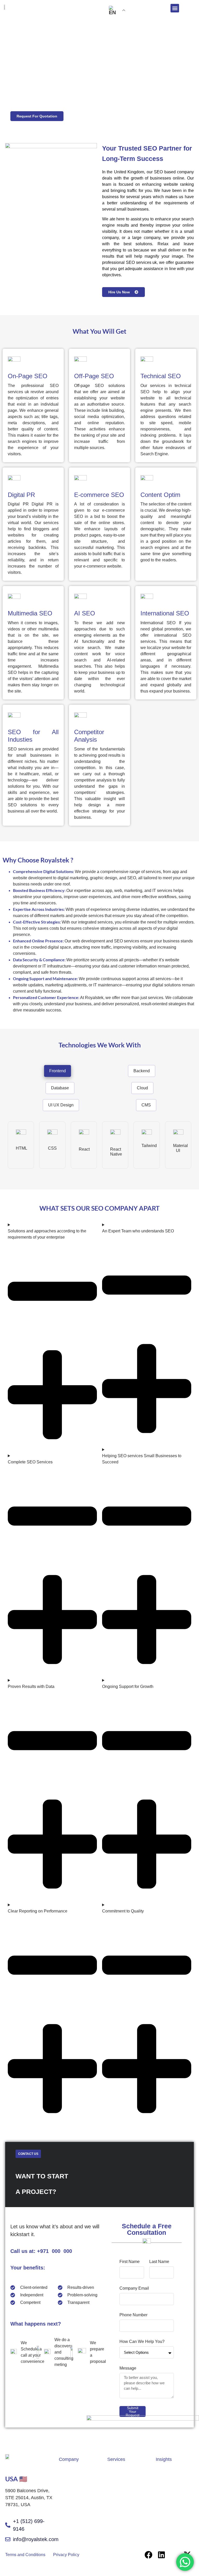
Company (69, 2459)
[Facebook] (148, 2555)
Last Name (159, 2262)
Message (128, 2368)
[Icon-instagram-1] (174, 2555)
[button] (175, 8)
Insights (164, 2459)
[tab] (58, 1071)
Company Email (134, 2288)
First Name (130, 2262)
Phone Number (133, 2315)
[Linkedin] (161, 2555)
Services (116, 2459)
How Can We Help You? (142, 2342)
